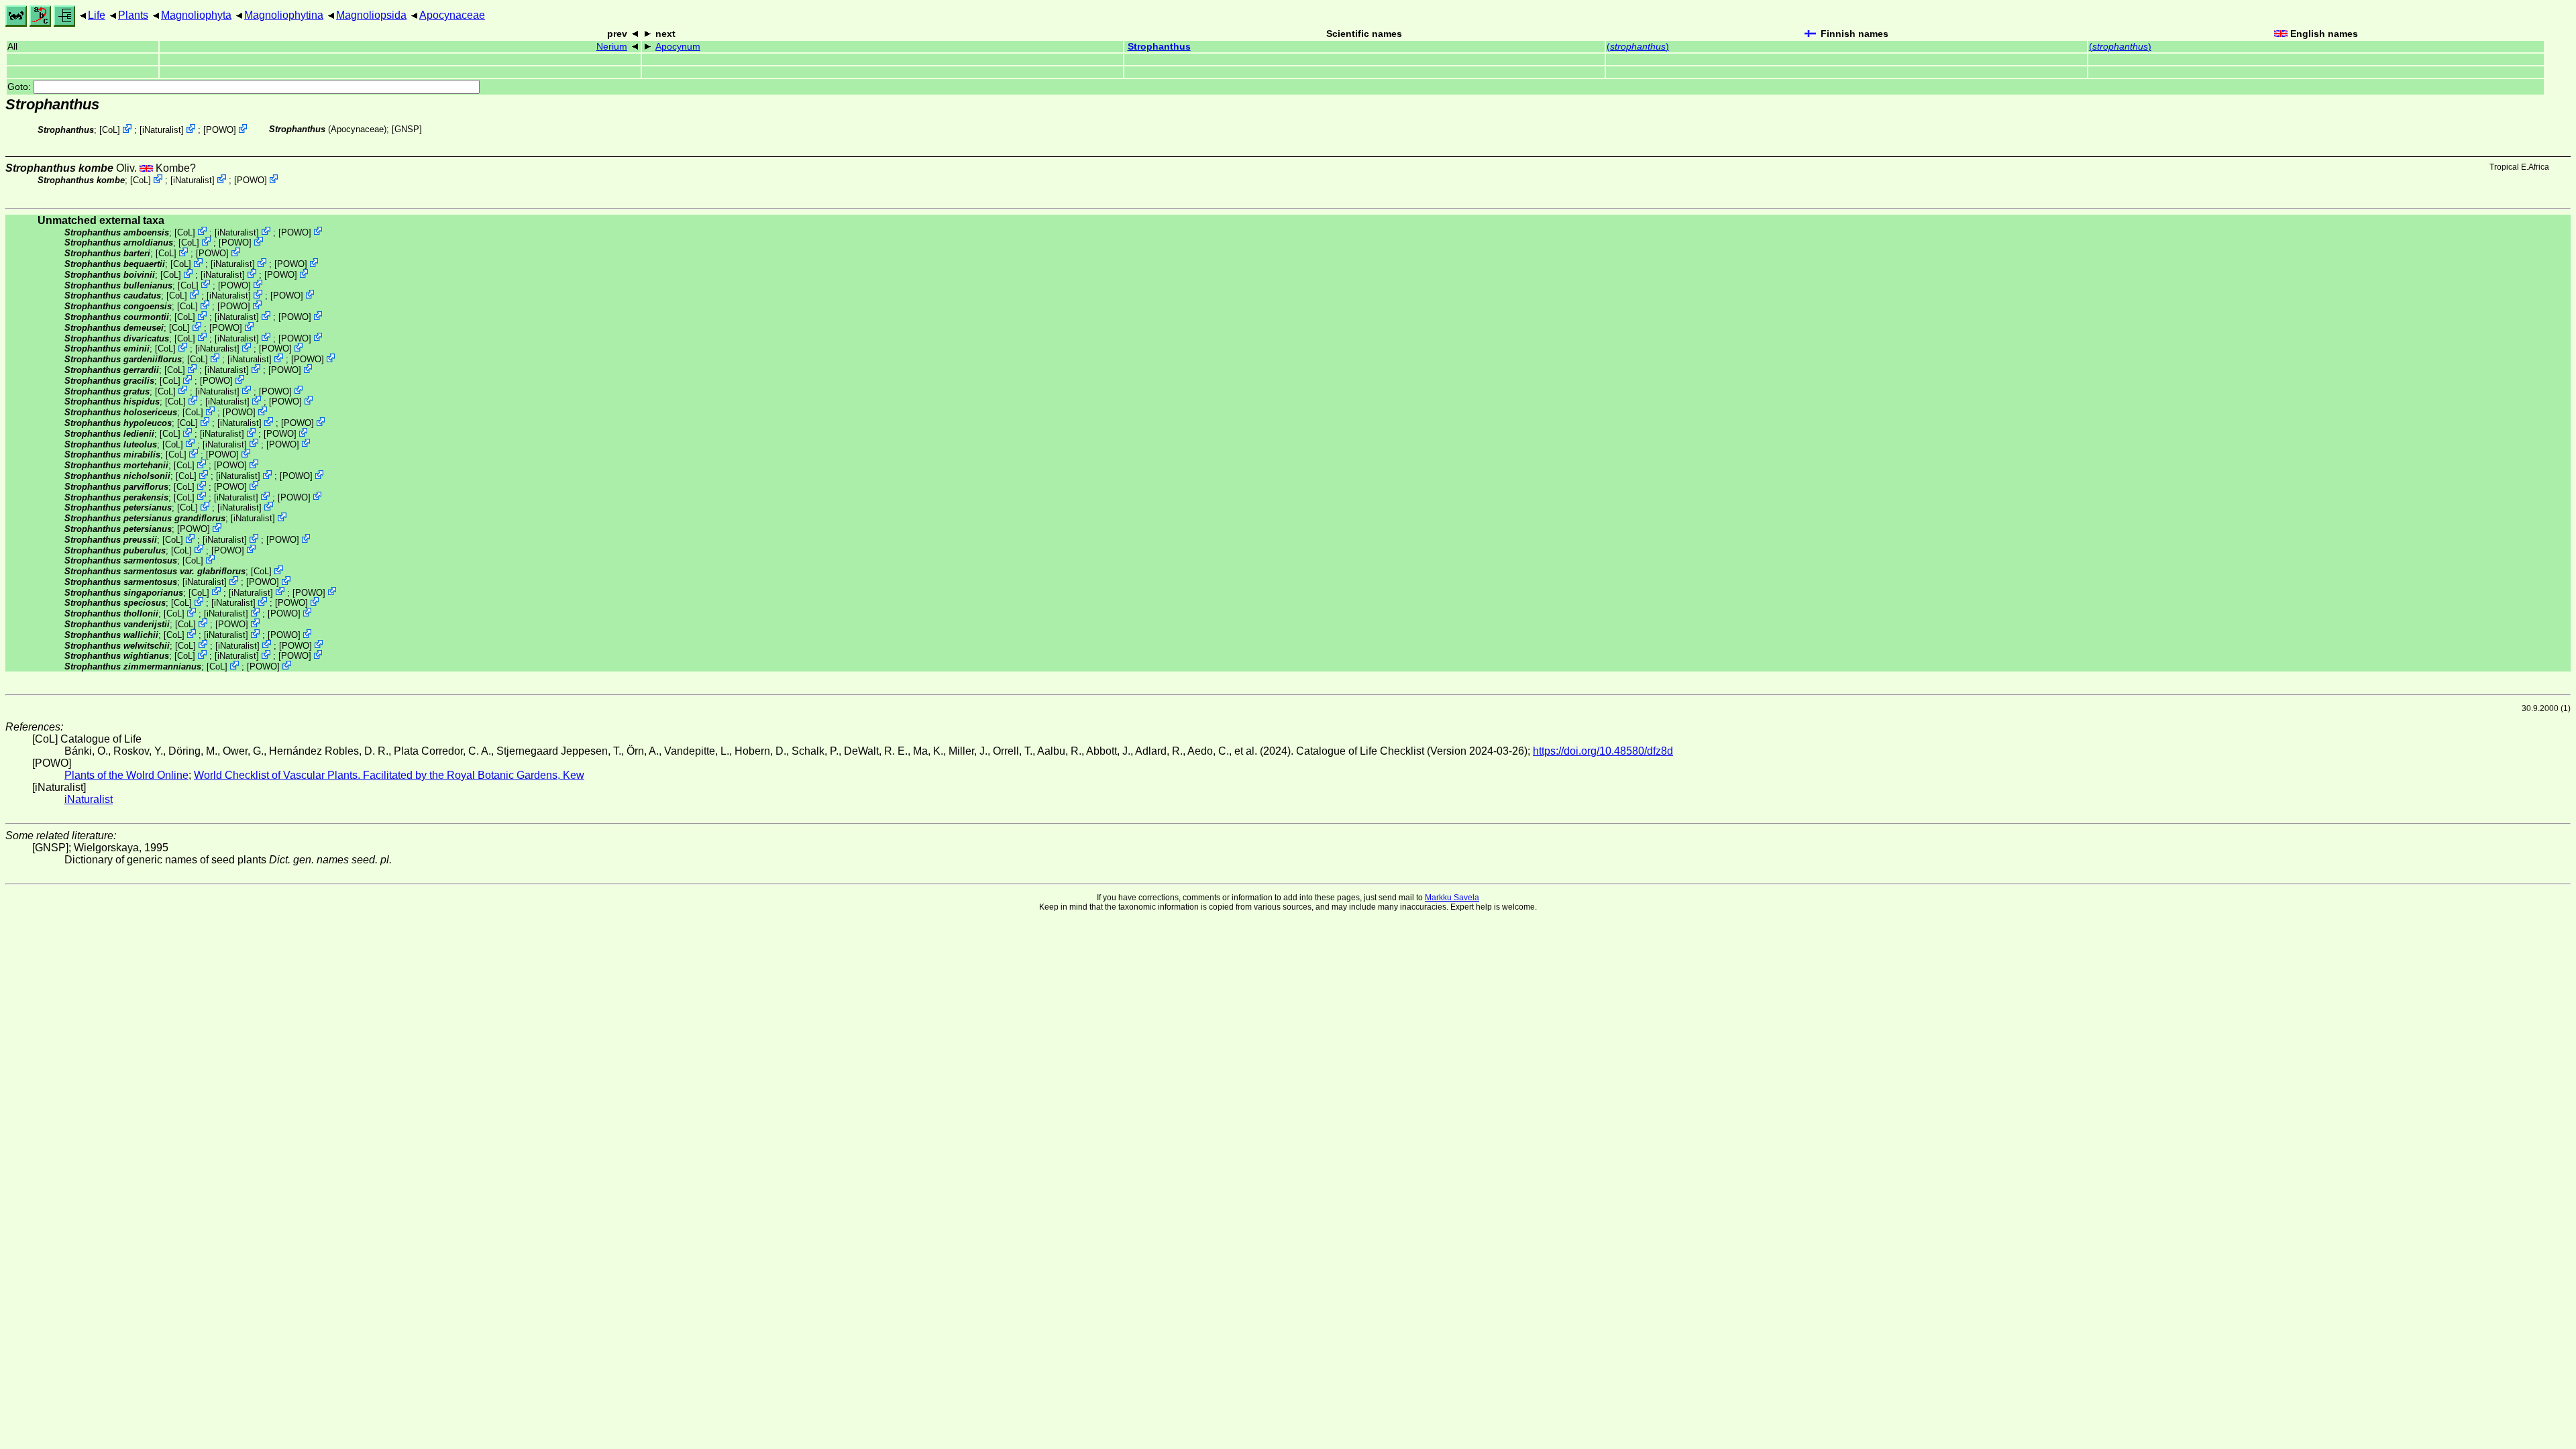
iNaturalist (162, 130)
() (1638, 47)
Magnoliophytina (284, 15)
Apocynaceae (452, 15)
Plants (133, 15)
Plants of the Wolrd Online (126, 775)
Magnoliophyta (196, 15)
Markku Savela (1452, 898)
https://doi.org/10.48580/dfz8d (1603, 751)
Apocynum (678, 47)
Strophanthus (1159, 47)
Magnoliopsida (371, 15)
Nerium (612, 47)
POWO (220, 130)
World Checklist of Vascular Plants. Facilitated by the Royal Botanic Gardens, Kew (389, 775)
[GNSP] (407, 129)
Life (97, 15)
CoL (110, 130)
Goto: (20, 87)
